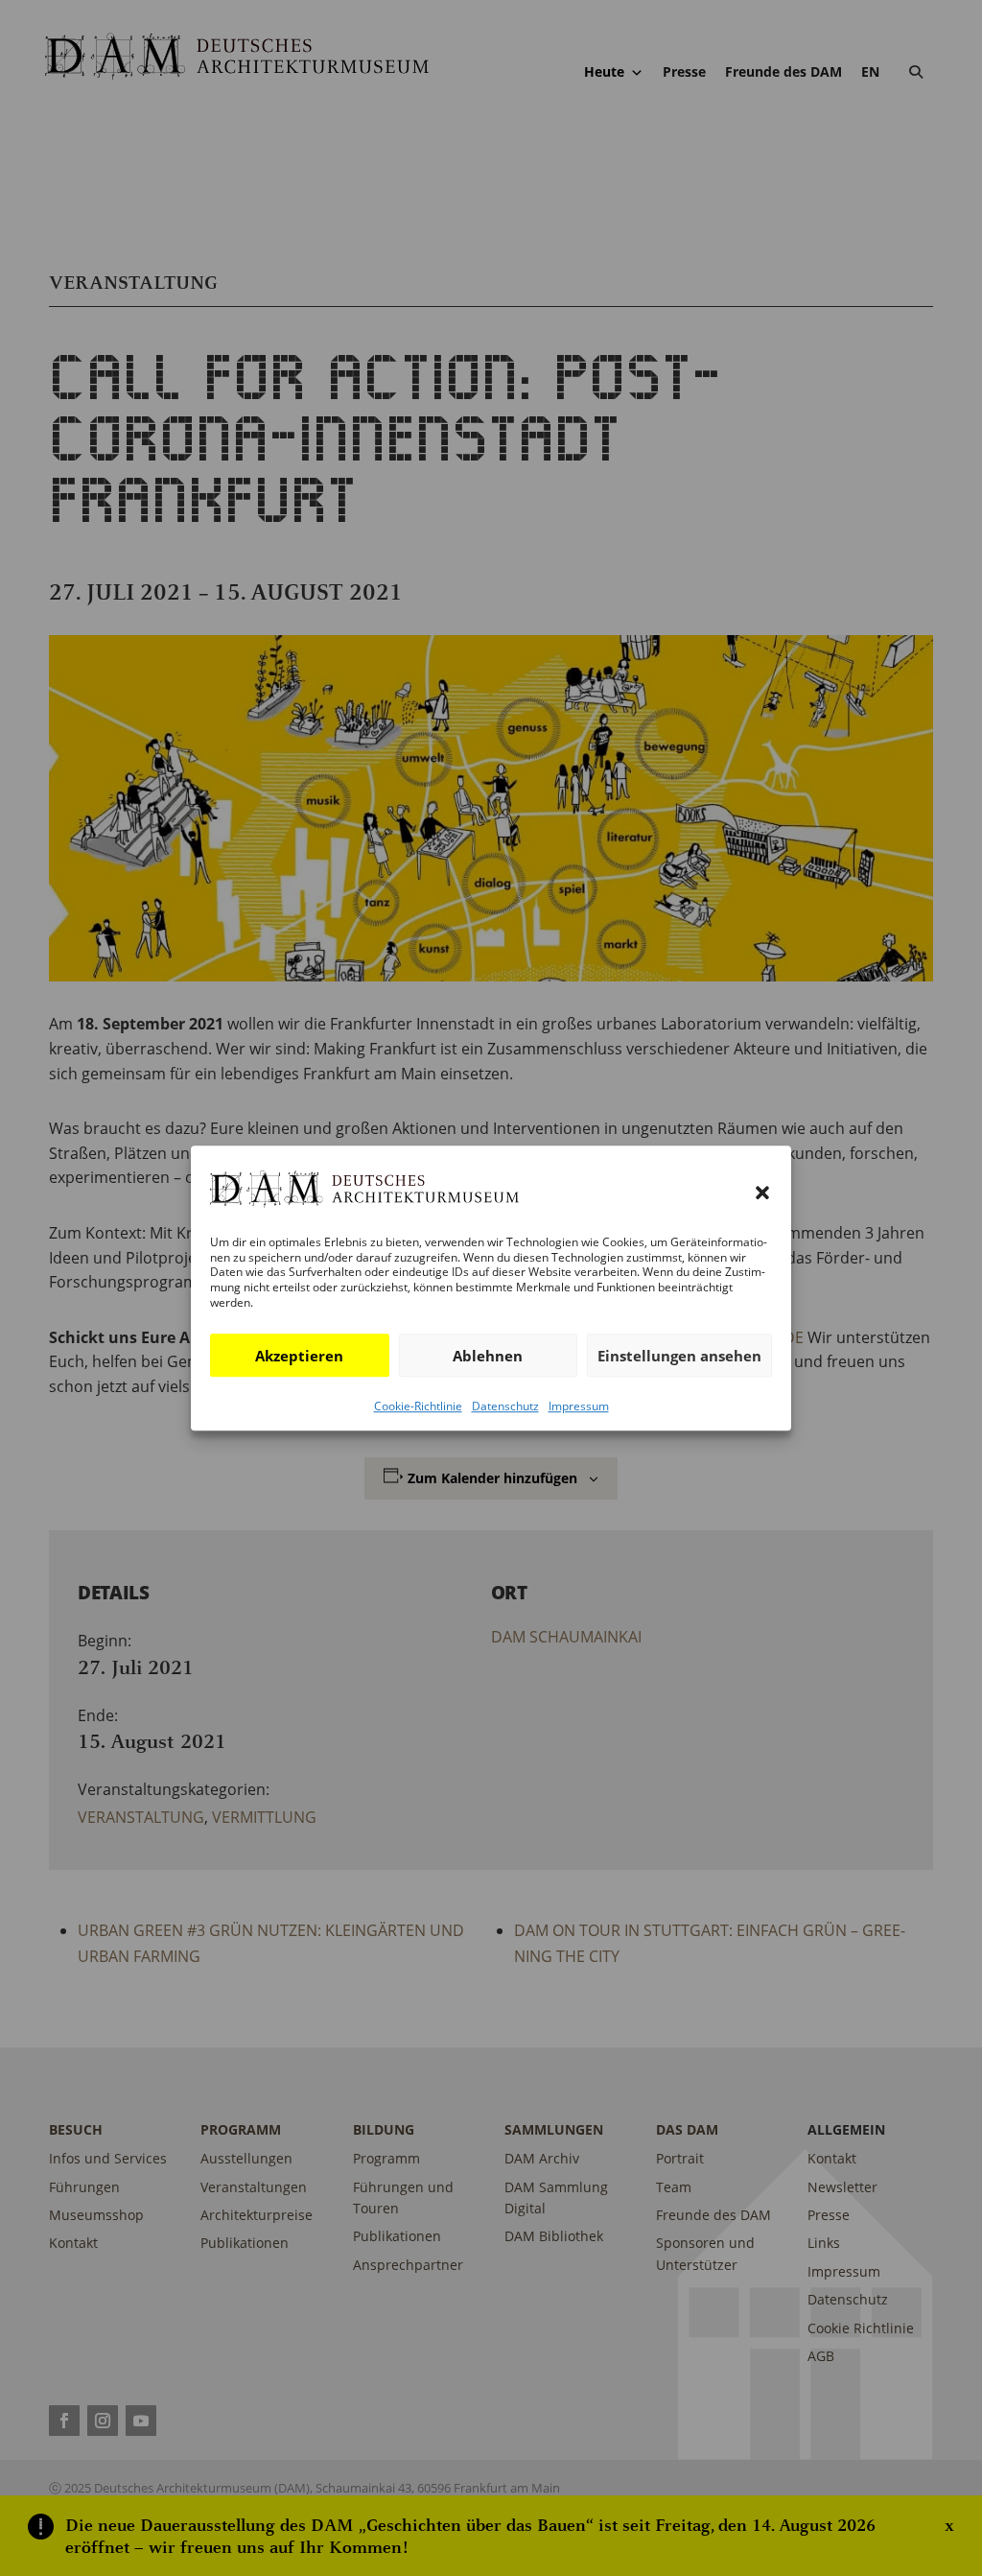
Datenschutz (505, 1406)
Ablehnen (488, 1356)
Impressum (579, 1406)
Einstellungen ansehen (679, 1356)
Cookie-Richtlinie (418, 1406)
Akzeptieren (299, 1356)
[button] (762, 1193)
